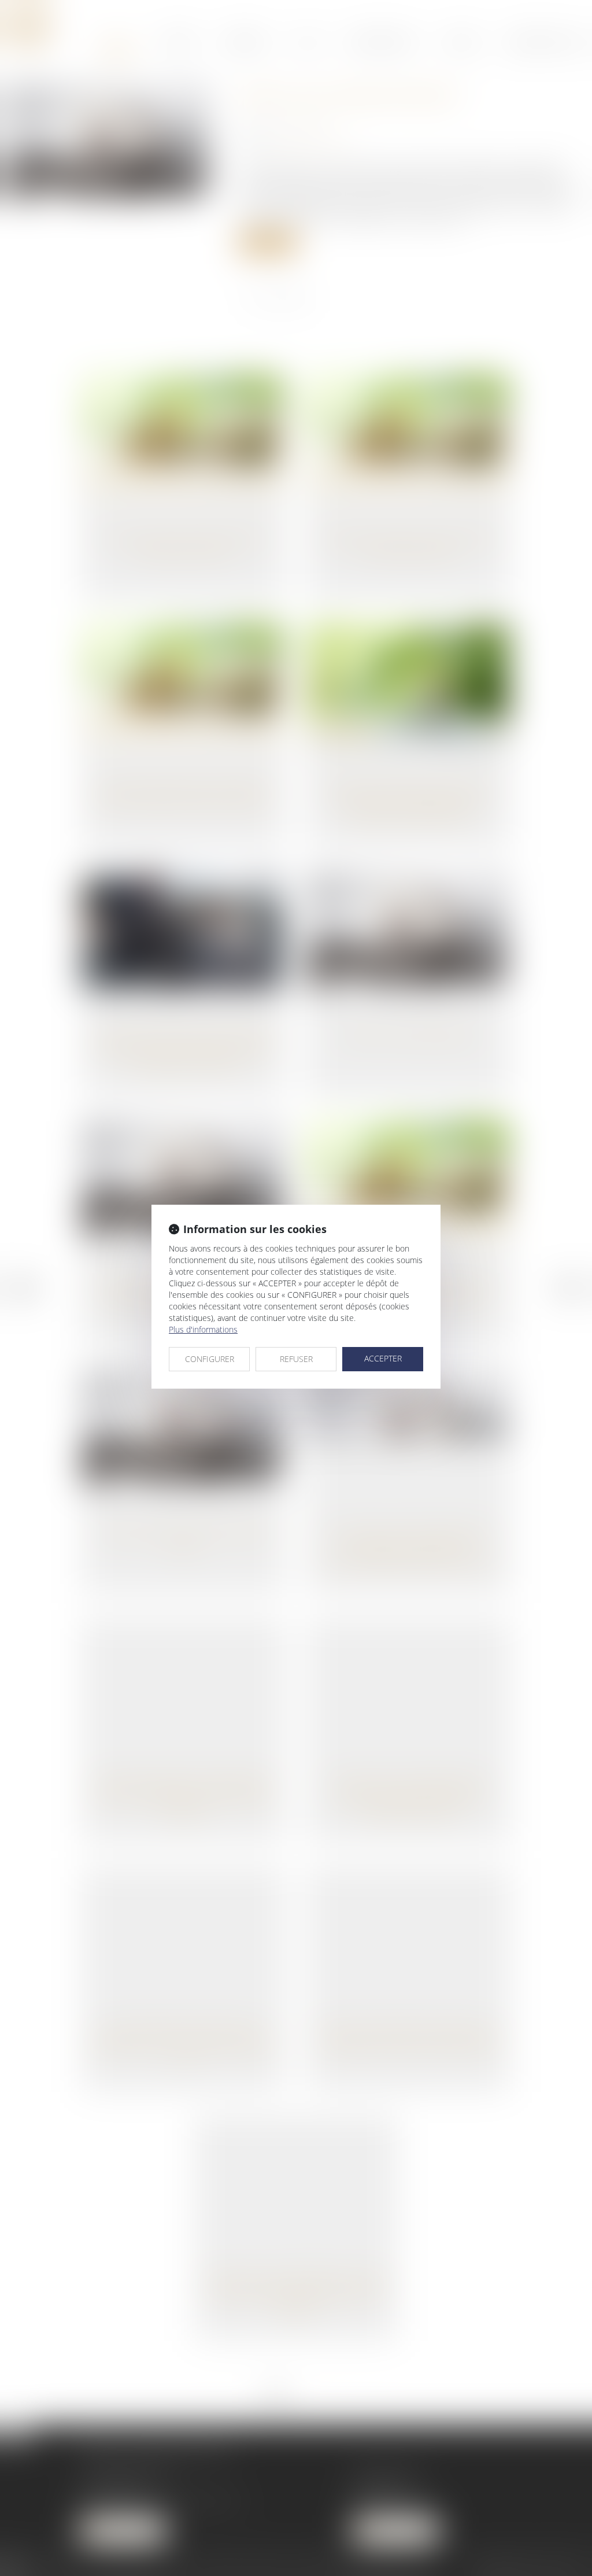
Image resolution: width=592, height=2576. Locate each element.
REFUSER (296, 1359)
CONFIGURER (210, 1359)
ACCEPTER (383, 1358)
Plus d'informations (203, 1329)
